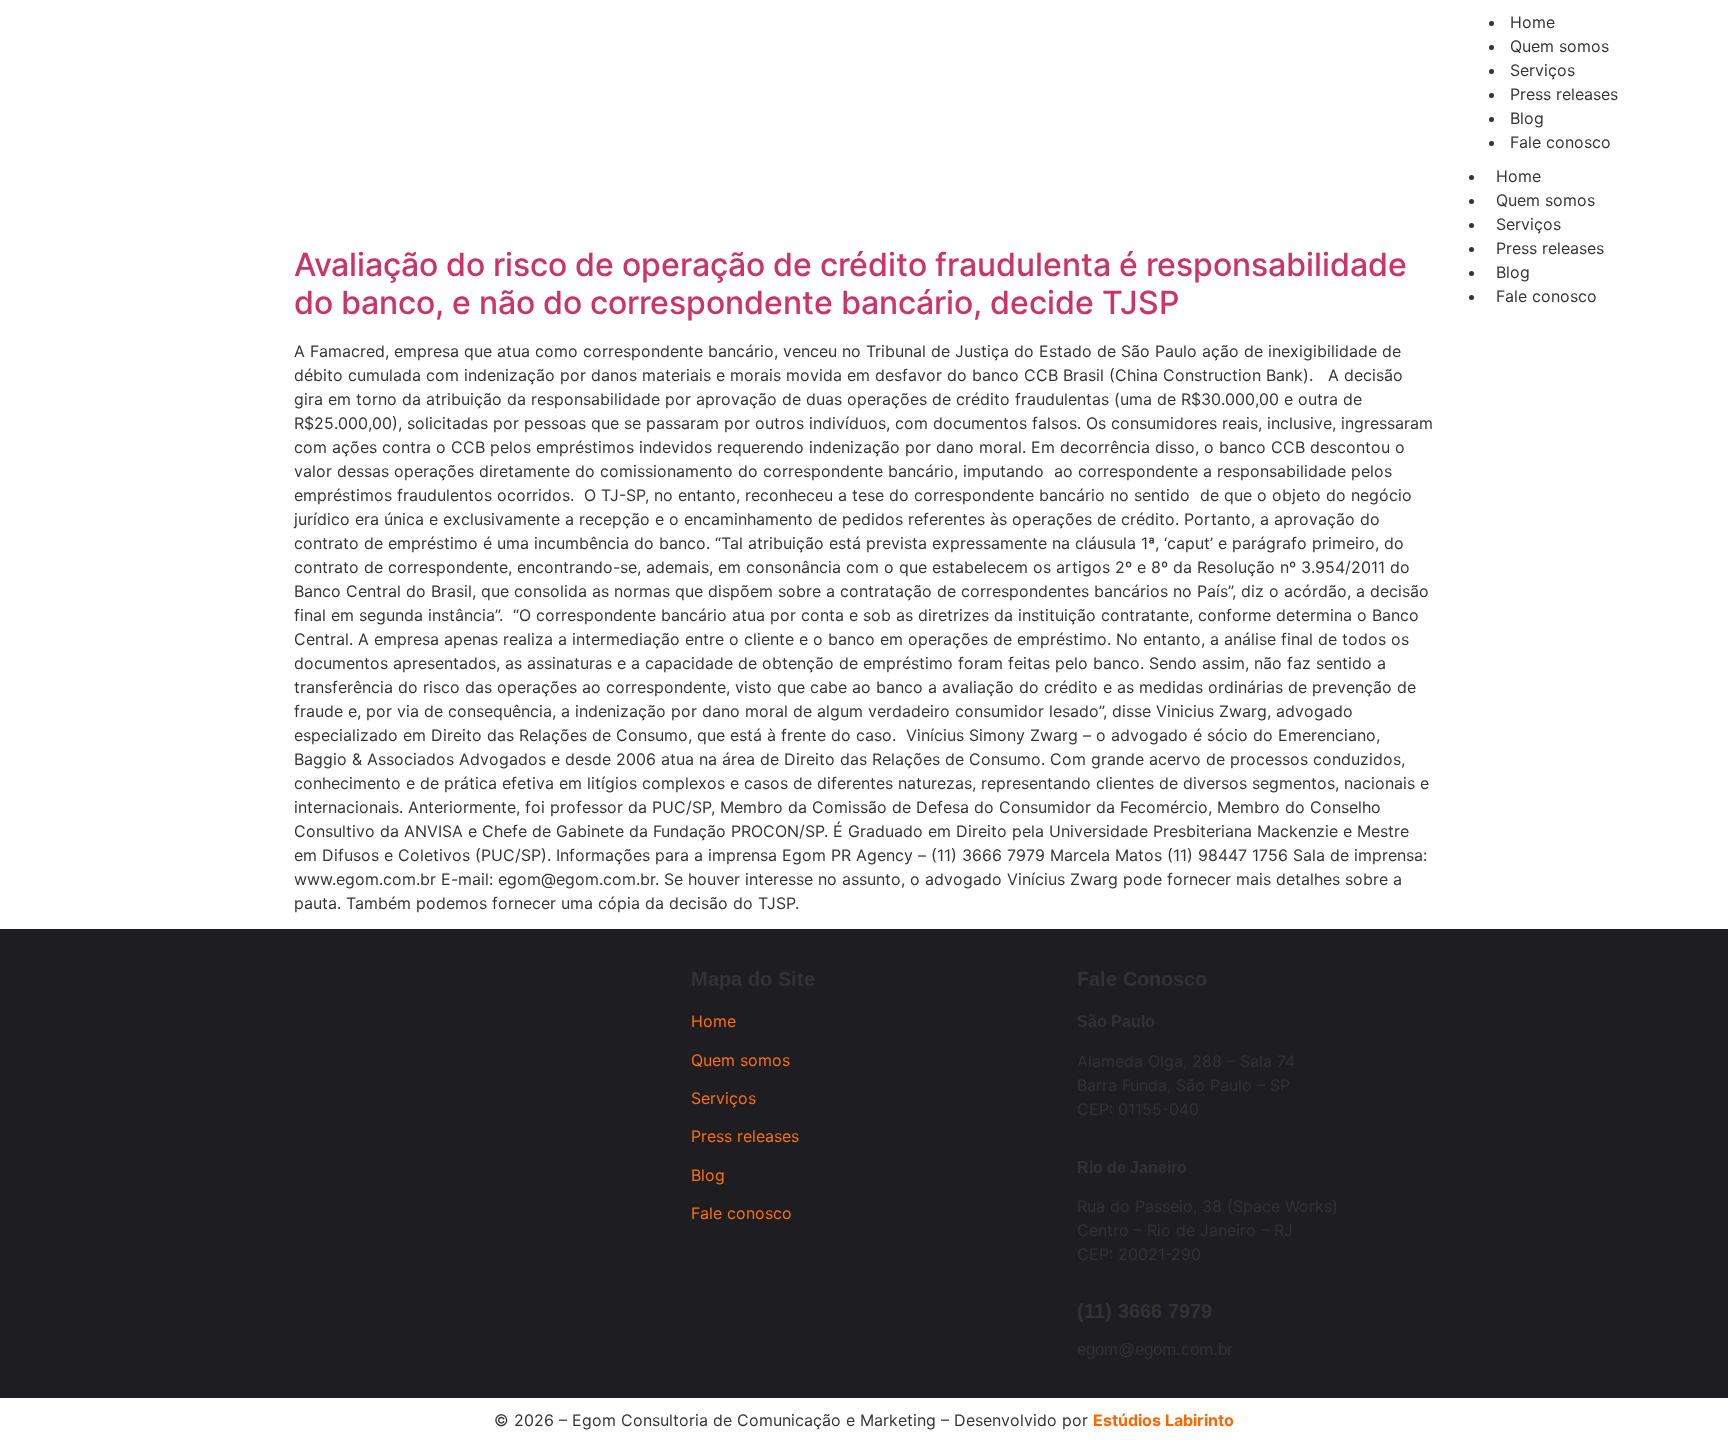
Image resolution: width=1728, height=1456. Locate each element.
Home (1518, 176)
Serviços (1528, 224)
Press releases (1550, 248)
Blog (1513, 272)
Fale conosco (1546, 296)
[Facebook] (354, 159)
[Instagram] (299, 159)
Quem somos (1545, 200)
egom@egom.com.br (1155, 1349)
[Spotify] (464, 159)
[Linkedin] (409, 159)
